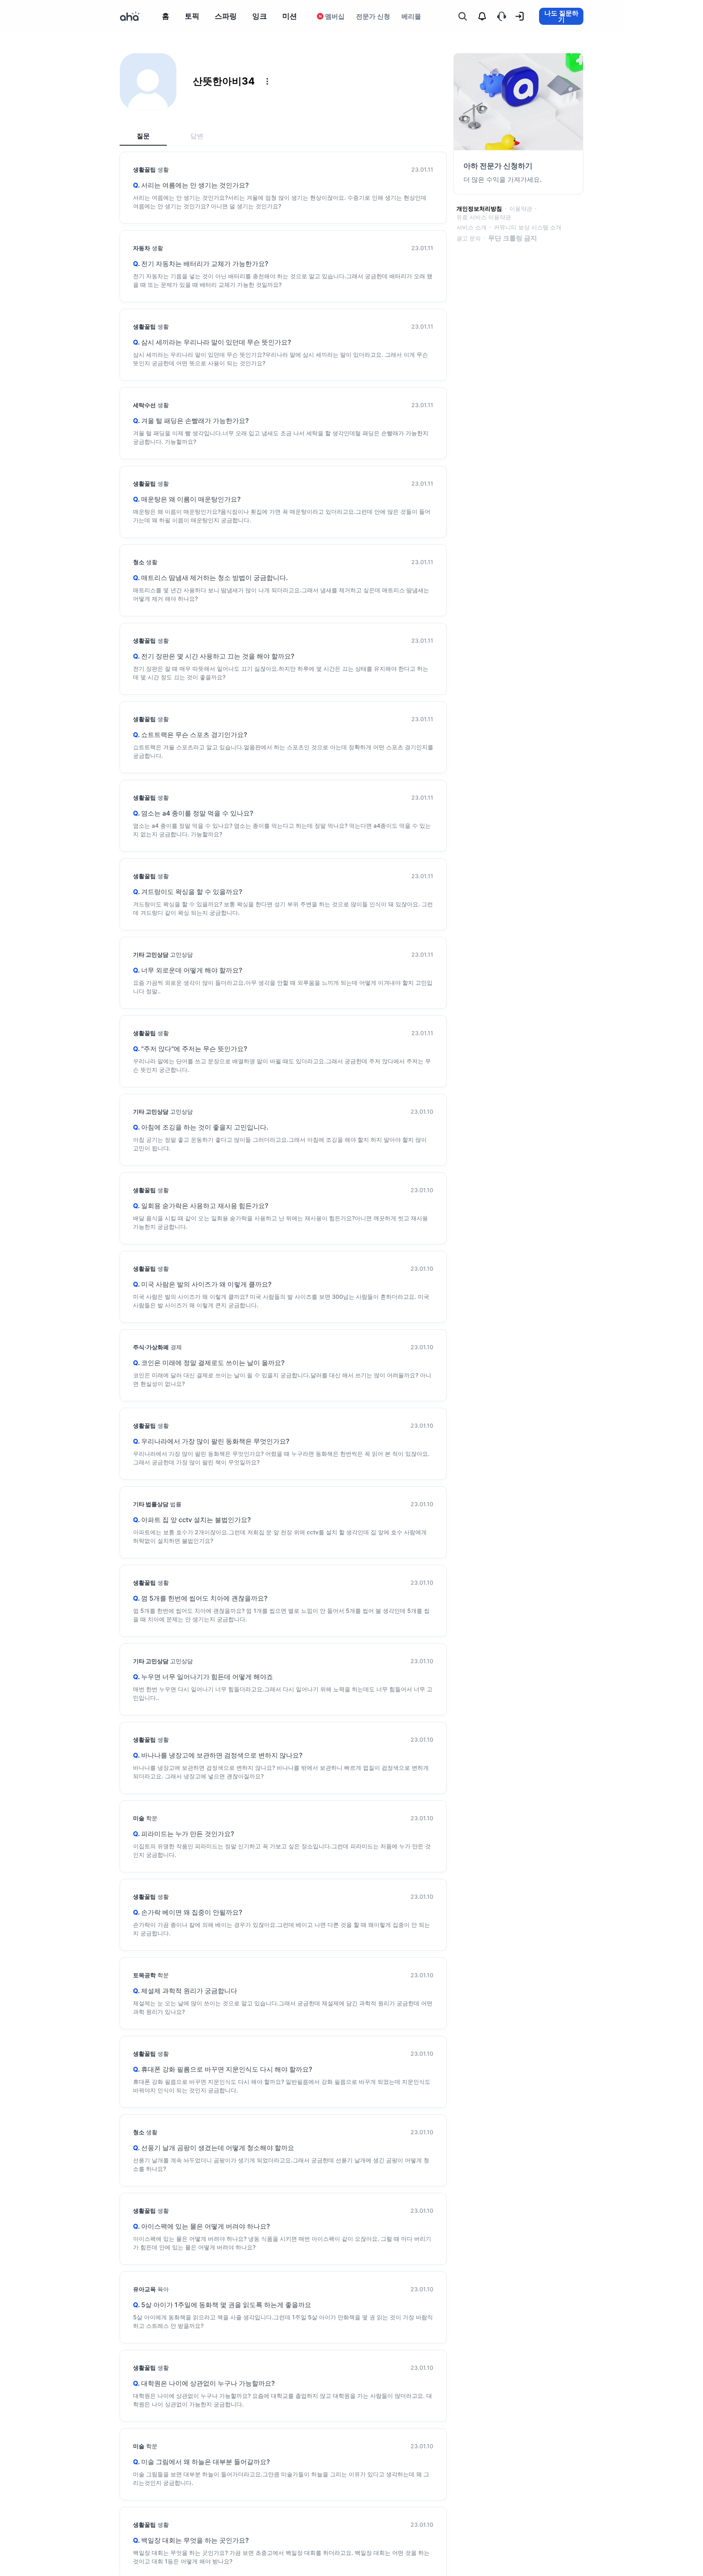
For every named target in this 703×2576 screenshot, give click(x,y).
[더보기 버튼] (267, 81)
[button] (267, 81)
